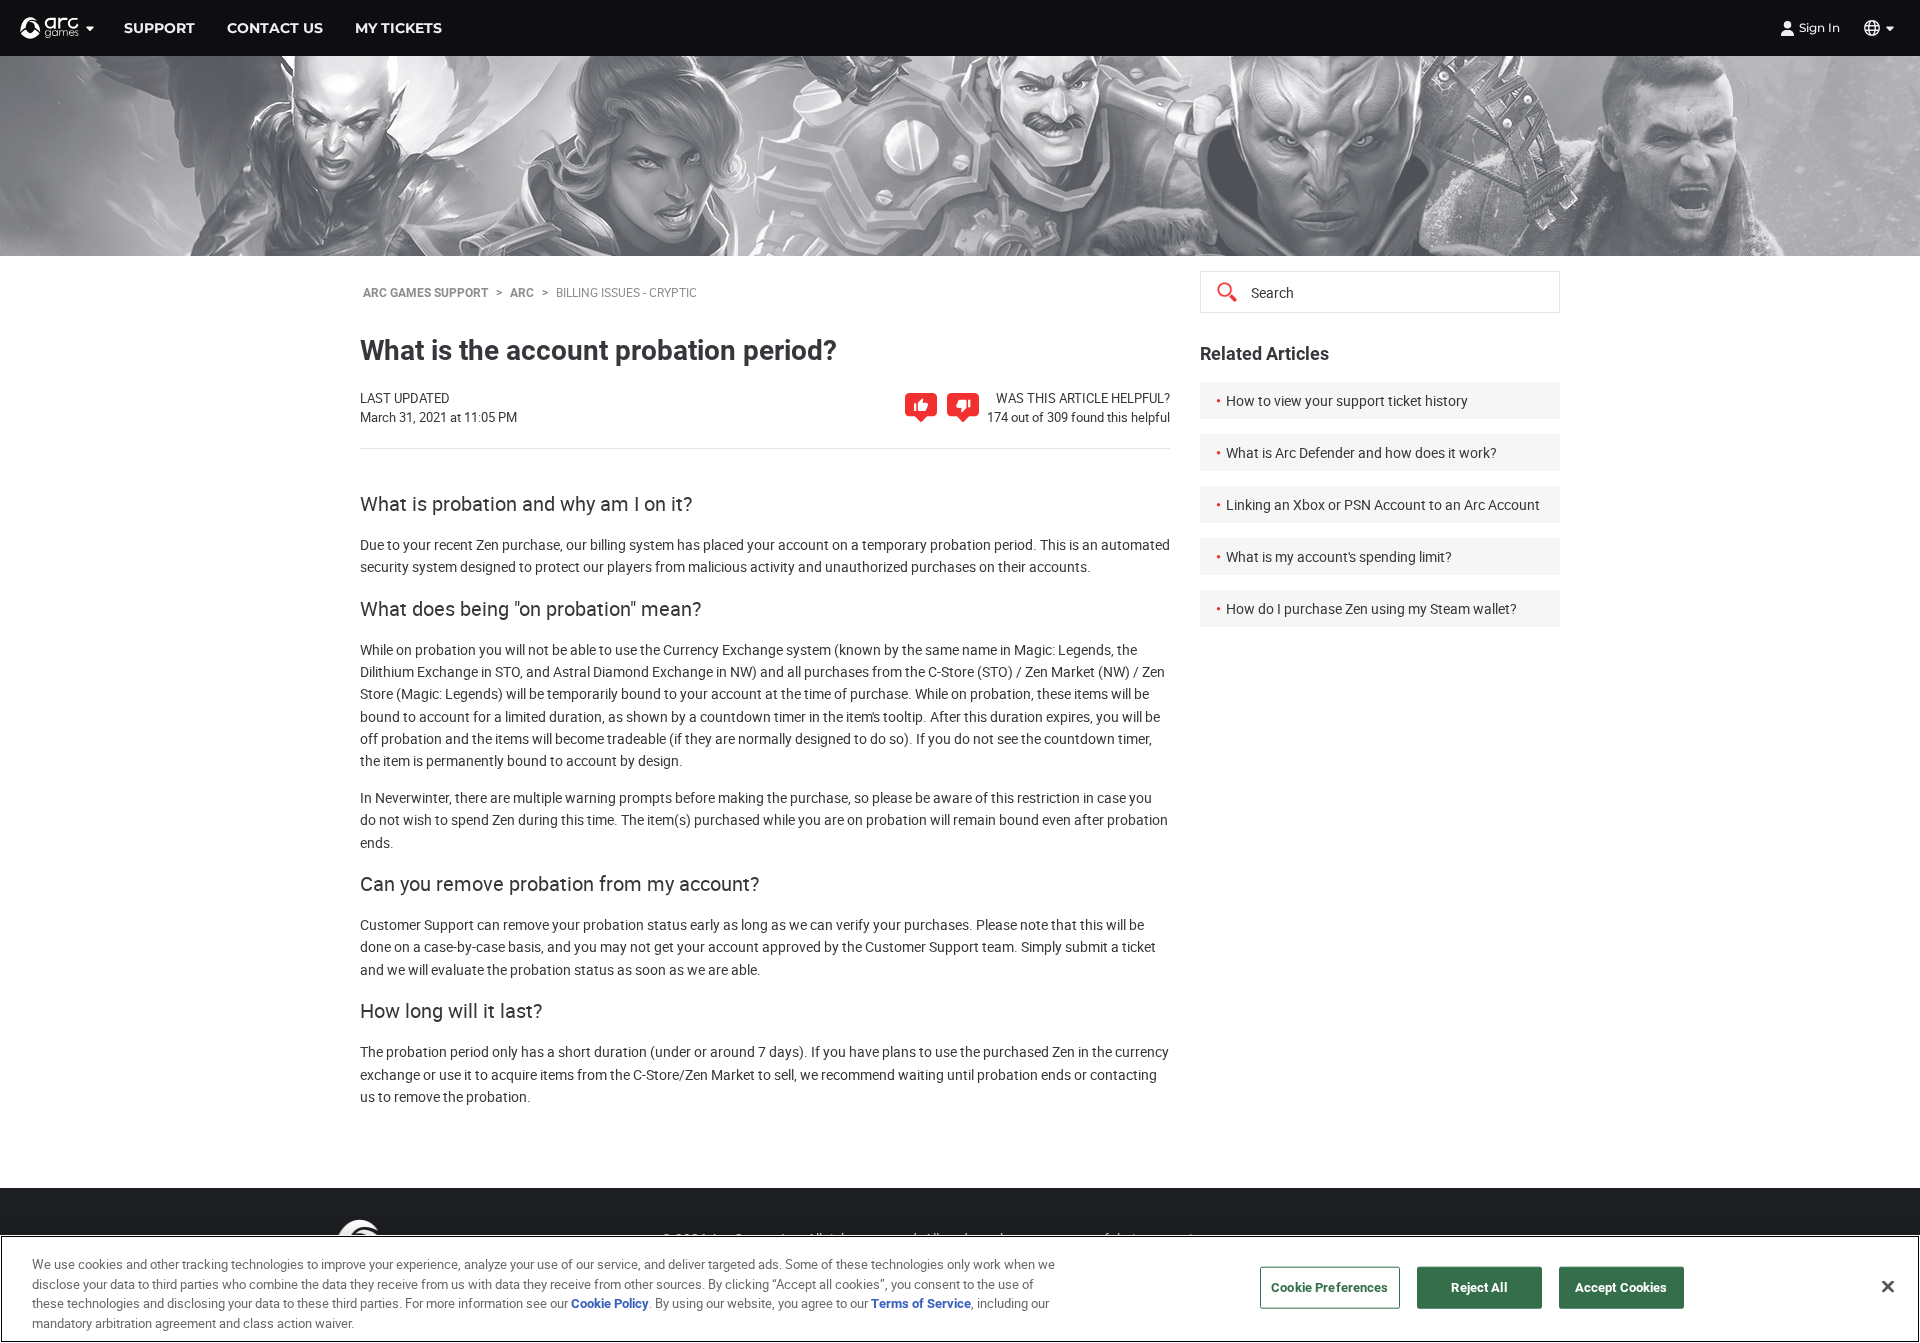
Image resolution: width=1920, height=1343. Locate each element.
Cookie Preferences (1329, 1287)
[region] (960, 1289)
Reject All (1478, 1287)
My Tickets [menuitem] (398, 28)
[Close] (1888, 1286)
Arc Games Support (425, 292)
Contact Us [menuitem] (275, 28)
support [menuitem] (159, 28)
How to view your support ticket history (1347, 400)
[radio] (921, 407)
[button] (58, 28)
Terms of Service (921, 1303)
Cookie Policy (610, 1303)
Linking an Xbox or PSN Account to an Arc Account (1383, 504)
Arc (522, 292)
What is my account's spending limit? (1339, 556)
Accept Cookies (1621, 1287)
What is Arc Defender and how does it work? (1361, 452)
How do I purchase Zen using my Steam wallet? (1371, 608)
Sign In (1819, 27)
